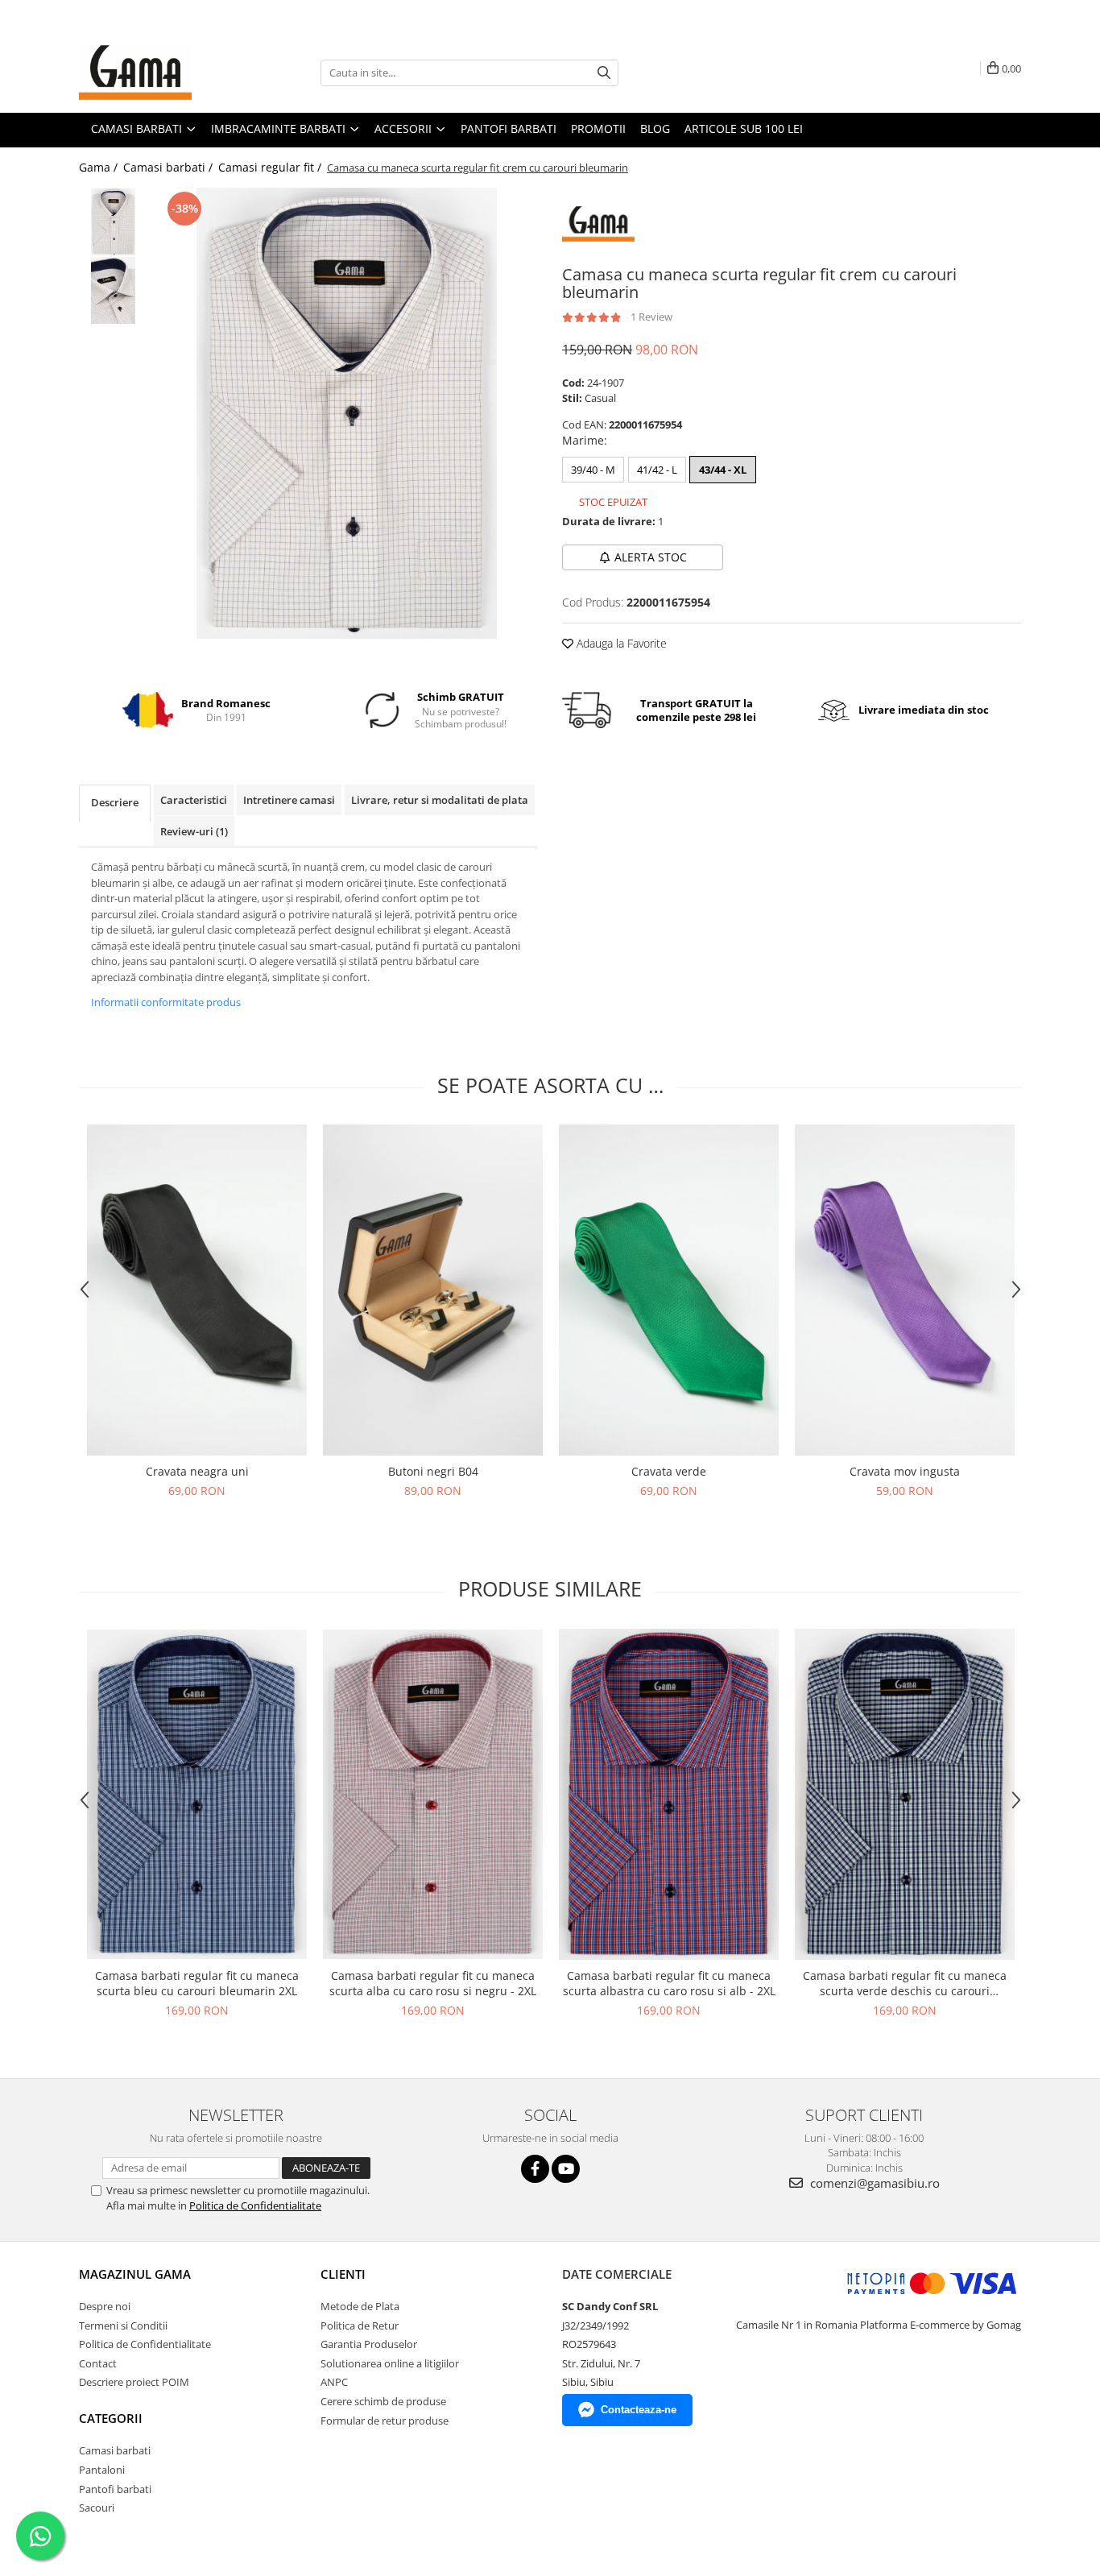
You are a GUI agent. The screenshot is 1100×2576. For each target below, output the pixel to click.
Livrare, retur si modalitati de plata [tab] (440, 800)
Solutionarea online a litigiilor (390, 2363)
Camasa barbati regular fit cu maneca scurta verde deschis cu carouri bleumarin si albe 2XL (905, 1983)
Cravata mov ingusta (905, 1471)
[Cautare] (604, 73)
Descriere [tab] (115, 802)
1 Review (651, 317)
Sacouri (97, 2508)
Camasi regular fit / (271, 167)
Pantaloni (102, 2470)
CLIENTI (343, 2274)
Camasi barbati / (170, 167)
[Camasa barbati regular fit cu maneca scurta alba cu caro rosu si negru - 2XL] (433, 1795)
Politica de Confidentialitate (255, 2205)
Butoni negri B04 (433, 1471)
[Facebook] (535, 2169)
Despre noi (105, 2306)
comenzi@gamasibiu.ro (873, 2183)
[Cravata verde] (669, 1290)
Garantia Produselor (369, 2344)
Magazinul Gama (135, 2274)
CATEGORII (111, 2418)
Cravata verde (669, 1471)
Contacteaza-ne (639, 2410)
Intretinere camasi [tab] (289, 800)
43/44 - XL (723, 470)
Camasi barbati (115, 2450)
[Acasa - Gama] (159, 72)
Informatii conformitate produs (166, 1002)
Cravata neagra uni (197, 1471)
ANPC (334, 2382)
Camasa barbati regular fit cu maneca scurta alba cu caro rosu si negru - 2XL (433, 1983)
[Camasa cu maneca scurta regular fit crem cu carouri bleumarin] (347, 413)
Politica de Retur (360, 2325)
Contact (98, 2363)
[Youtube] (566, 2169)
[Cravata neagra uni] (197, 1290)
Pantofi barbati (115, 2489)
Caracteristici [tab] (194, 800)
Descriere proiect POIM (134, 2382)
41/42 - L (657, 470)
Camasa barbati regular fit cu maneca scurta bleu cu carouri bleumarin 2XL (197, 1983)
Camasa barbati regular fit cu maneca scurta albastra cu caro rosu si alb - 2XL (669, 1983)
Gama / (100, 167)
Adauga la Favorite (620, 643)
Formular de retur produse (385, 2421)
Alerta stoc (651, 557)
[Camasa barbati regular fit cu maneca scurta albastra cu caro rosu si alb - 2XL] (669, 1794)
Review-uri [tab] (194, 831)
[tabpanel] (347, 413)
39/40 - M (593, 470)
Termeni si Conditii (123, 2325)
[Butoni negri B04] (433, 1290)
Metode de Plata (360, 2306)
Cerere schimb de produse (383, 2401)
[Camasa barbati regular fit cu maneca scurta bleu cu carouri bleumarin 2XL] (197, 1795)
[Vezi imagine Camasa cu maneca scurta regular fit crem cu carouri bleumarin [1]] (113, 290)
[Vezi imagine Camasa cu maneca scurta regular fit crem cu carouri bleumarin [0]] (113, 222)
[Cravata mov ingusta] (905, 1290)
